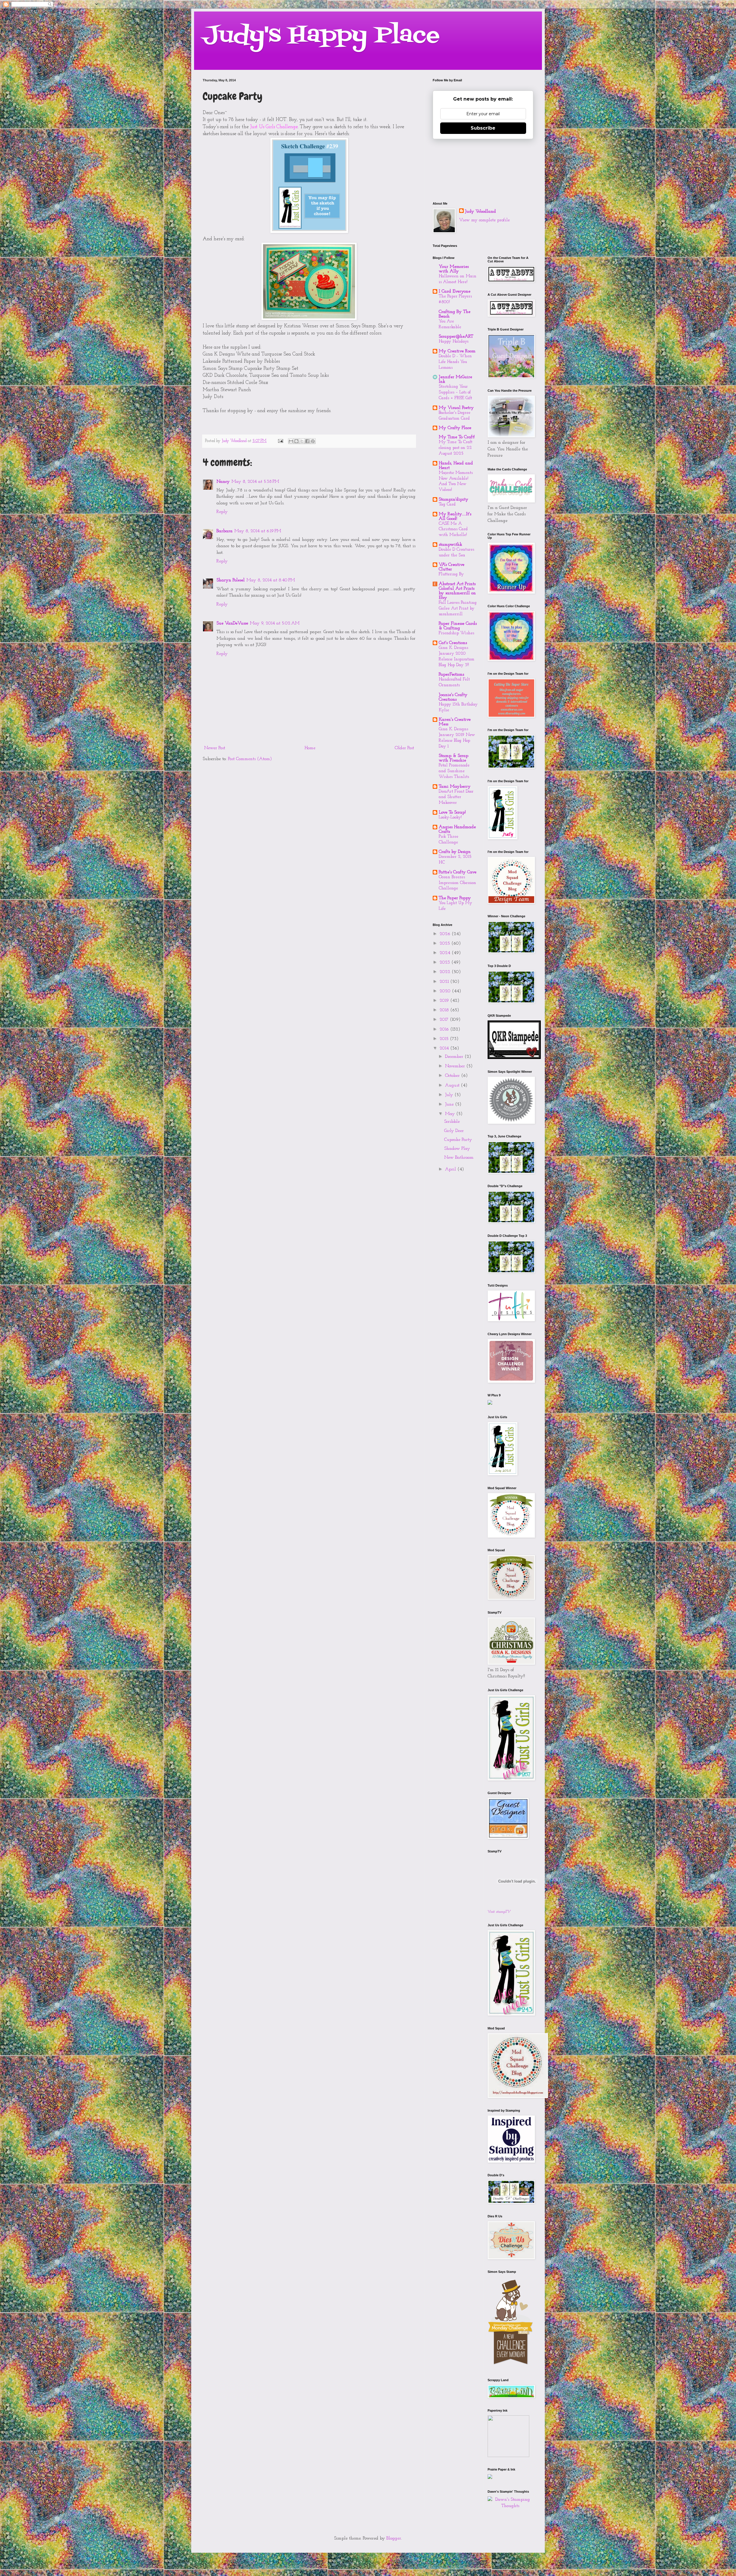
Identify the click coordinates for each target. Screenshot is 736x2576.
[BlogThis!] (296, 441)
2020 (446, 991)
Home (310, 748)
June (450, 1104)
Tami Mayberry (455, 787)
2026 (446, 934)
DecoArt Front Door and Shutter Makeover (456, 797)
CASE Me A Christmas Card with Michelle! (453, 529)
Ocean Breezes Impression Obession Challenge (457, 883)
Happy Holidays (454, 342)
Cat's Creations (453, 643)
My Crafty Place (455, 428)
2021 (445, 982)
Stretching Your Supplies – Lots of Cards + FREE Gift (455, 392)
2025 (445, 943)
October (453, 1076)
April (451, 1169)
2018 (445, 1010)
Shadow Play (457, 1149)
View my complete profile (484, 220)
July (450, 1095)
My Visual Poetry (456, 408)
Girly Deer (454, 1131)
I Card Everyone (455, 291)
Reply (222, 512)
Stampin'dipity (454, 499)
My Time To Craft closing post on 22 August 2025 (456, 448)
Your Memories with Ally (454, 269)
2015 (445, 1039)
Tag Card (447, 504)
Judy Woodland (480, 212)
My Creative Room (457, 351)
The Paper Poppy (455, 898)
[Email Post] (280, 441)
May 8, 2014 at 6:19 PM (258, 531)
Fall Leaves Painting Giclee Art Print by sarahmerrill (458, 609)
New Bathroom (459, 1158)
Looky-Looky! (450, 817)
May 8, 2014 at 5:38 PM (255, 482)
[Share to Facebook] (307, 441)
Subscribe (483, 128)
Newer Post (215, 748)
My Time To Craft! (457, 437)
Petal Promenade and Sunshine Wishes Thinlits (454, 771)
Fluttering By (451, 574)
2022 (446, 972)
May (451, 1114)
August (453, 1085)
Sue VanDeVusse (232, 623)
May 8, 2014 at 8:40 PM (271, 580)
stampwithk (451, 545)
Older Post (404, 748)
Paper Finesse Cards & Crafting (458, 626)
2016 (445, 1029)
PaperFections (451, 674)
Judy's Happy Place (321, 36)
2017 (445, 1020)
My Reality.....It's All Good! (455, 516)
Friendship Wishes (456, 633)
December (455, 1057)
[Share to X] (302, 441)
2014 (445, 1048)
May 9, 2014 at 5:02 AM (275, 623)
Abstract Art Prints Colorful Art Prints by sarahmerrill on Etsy (457, 591)
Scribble (452, 1122)
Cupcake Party (458, 1140)
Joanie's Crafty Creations (453, 697)
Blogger (394, 2538)
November (456, 1066)
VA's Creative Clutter (452, 567)
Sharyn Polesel (231, 580)
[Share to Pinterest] (313, 441)
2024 (446, 953)
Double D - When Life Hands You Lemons (455, 362)
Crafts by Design (455, 852)
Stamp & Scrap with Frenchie (454, 758)
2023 (445, 962)
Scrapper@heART (456, 337)
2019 (445, 1001)
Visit (499, 1912)
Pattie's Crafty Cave (458, 872)
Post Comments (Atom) (250, 759)
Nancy (223, 482)
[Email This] (291, 441)
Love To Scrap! (452, 812)
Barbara (225, 531)
